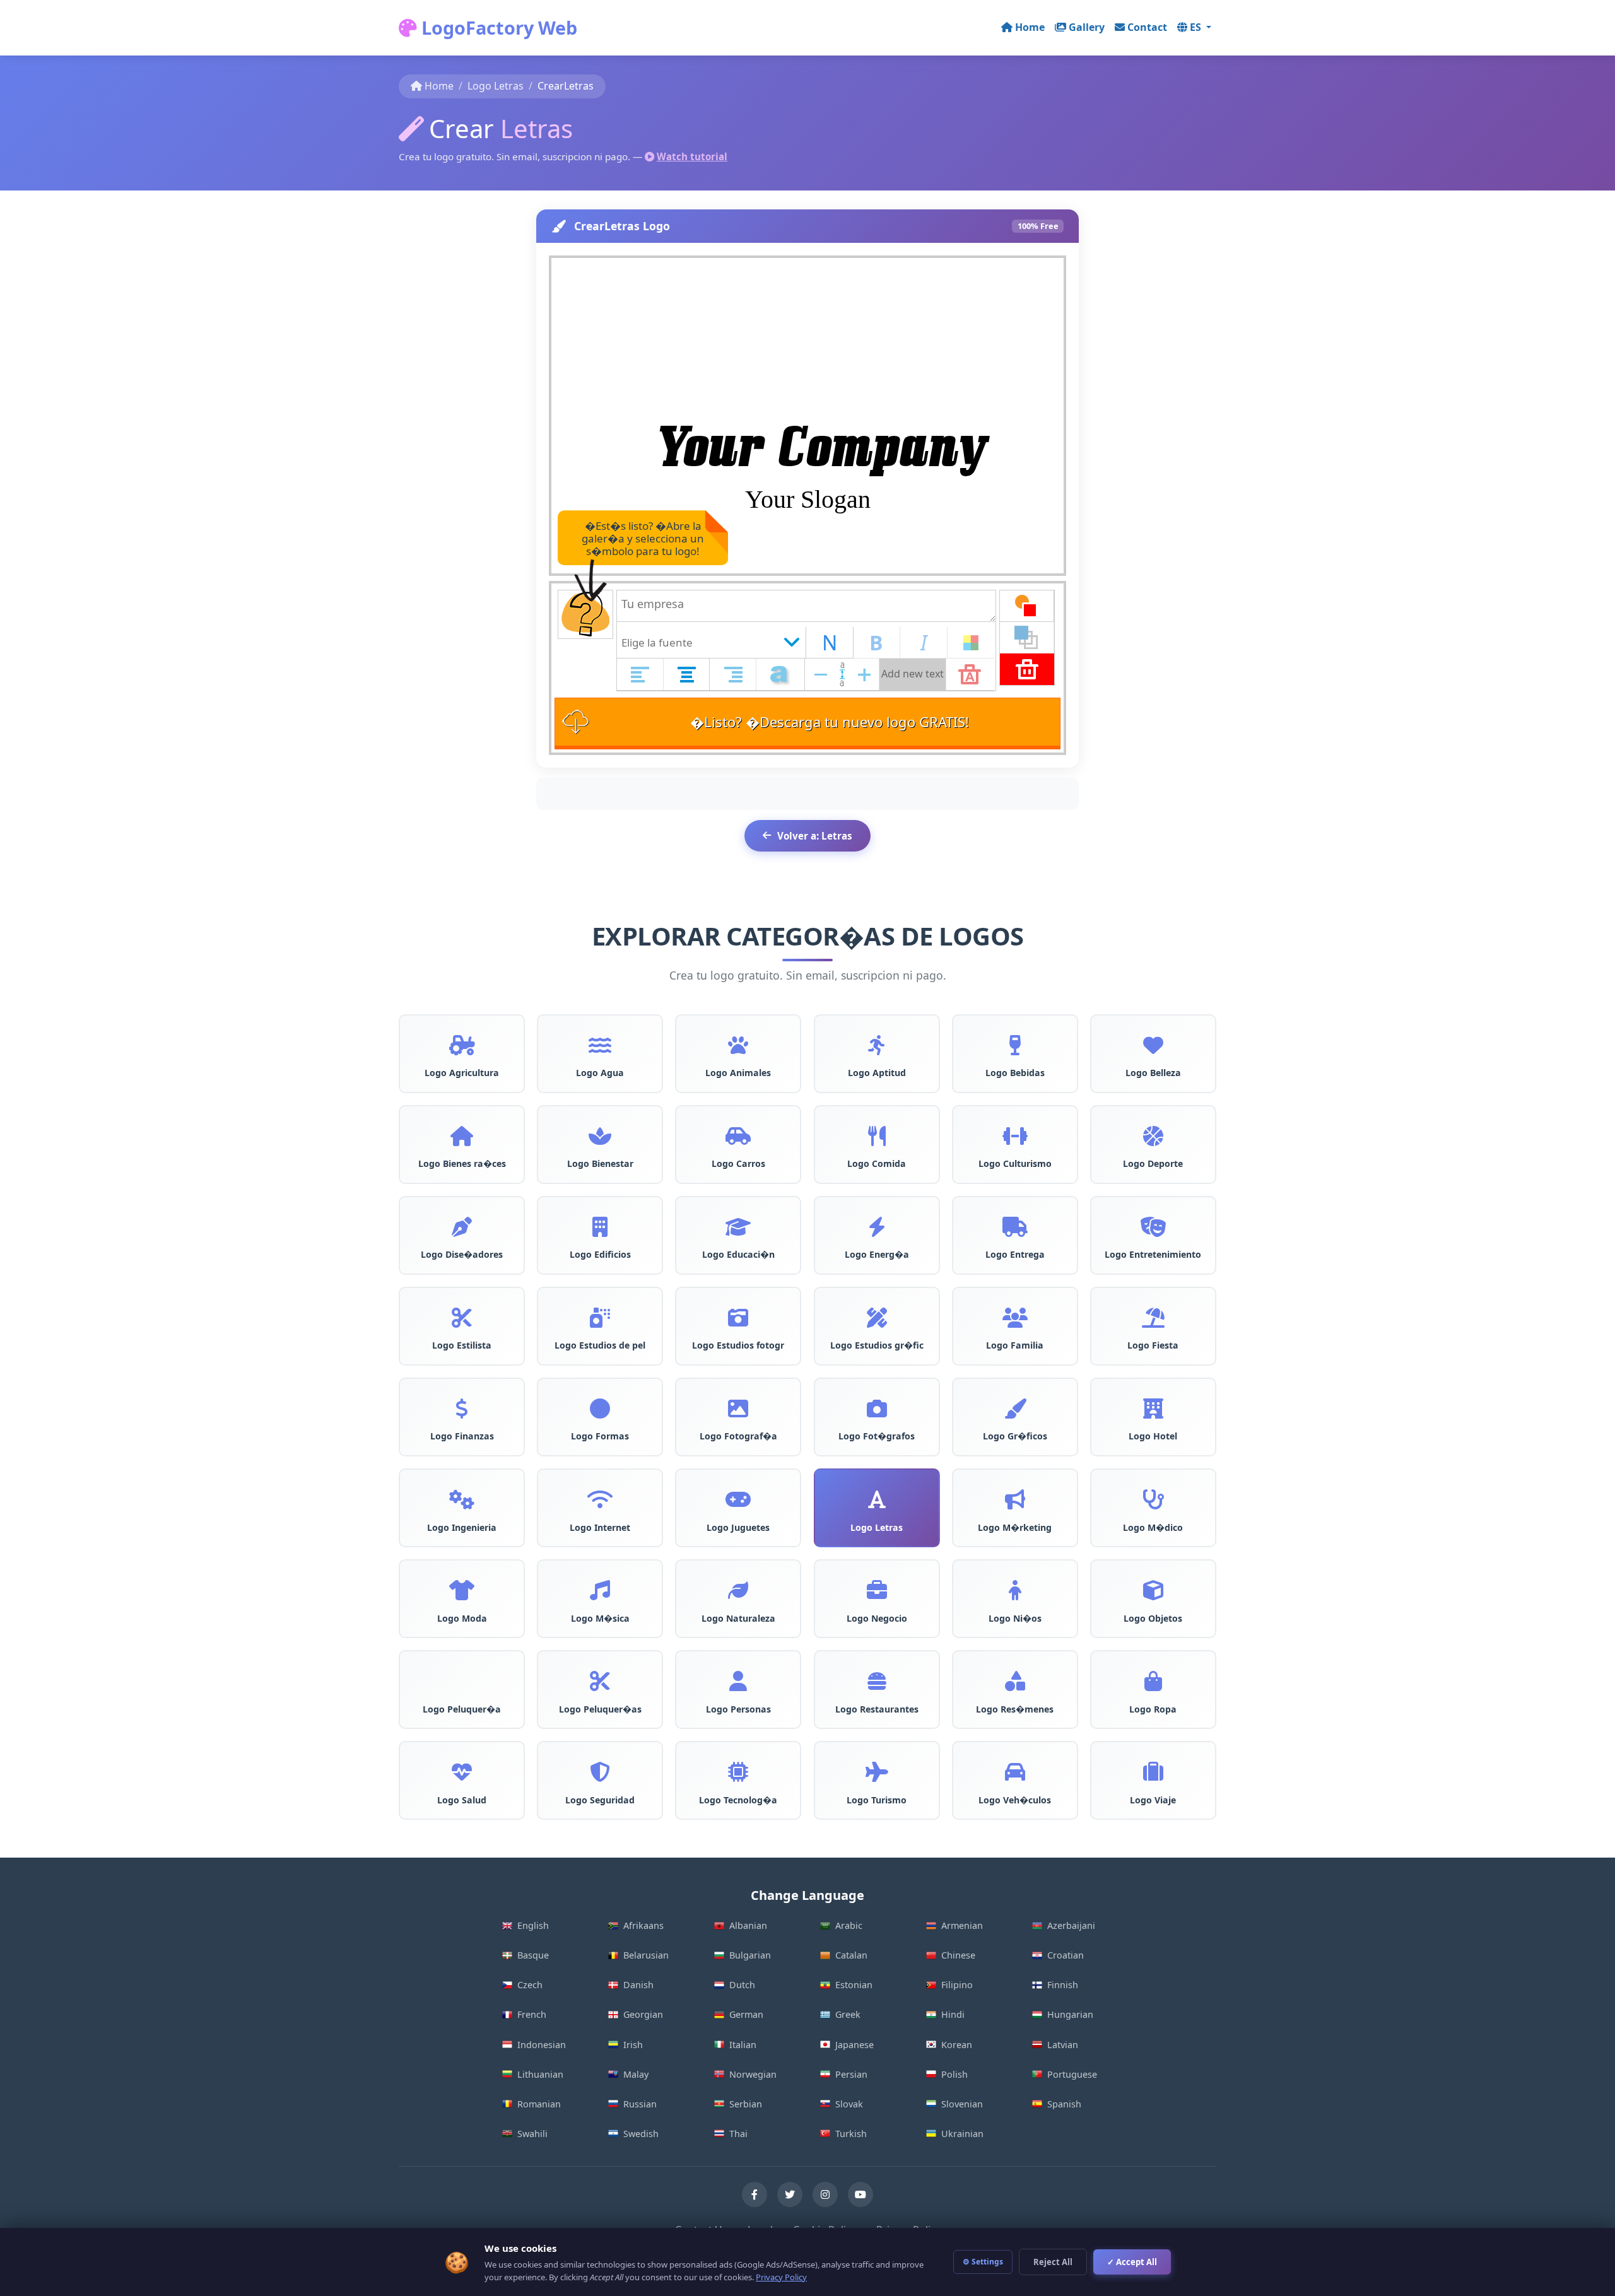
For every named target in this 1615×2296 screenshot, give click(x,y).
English (533, 1925)
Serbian (746, 2104)
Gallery (1087, 27)
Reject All (1053, 2262)
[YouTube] (860, 2194)
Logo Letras (496, 86)
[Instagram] (825, 2194)
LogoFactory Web (497, 27)
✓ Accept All (1132, 2262)
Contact (1147, 27)
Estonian (854, 1985)
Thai (738, 2134)
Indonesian (542, 2045)
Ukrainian (962, 2134)
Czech (530, 1985)
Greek (848, 2014)
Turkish (851, 2134)
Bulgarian (750, 1955)
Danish (638, 1985)
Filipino (957, 1985)
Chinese (958, 1955)
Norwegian (753, 2074)
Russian (640, 2104)
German (746, 2014)
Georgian (643, 2014)
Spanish (1064, 2104)
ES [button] (1197, 27)
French (532, 2014)
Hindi (953, 2014)
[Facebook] (755, 2194)
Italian (743, 2045)
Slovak (849, 2104)
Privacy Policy (781, 2277)
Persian (851, 2074)
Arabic (849, 1925)
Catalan (851, 1955)
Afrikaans (643, 1925)
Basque (533, 1955)
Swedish (641, 2134)
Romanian (539, 2104)
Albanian (748, 1925)
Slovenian (962, 2104)
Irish (633, 2045)
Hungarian (1070, 2014)
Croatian (1066, 1955)
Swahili (532, 2134)
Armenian (962, 1925)
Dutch (742, 1985)
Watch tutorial (692, 156)
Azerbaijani (1071, 1925)
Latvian (1063, 2045)
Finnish (1063, 1985)
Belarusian (646, 1955)
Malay (636, 2074)
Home (1030, 27)
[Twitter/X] (790, 2194)
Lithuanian (540, 2074)
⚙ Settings (983, 2262)
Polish (954, 2074)
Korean (957, 2045)
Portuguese (1072, 2074)
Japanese (854, 2045)
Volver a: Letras (815, 836)
